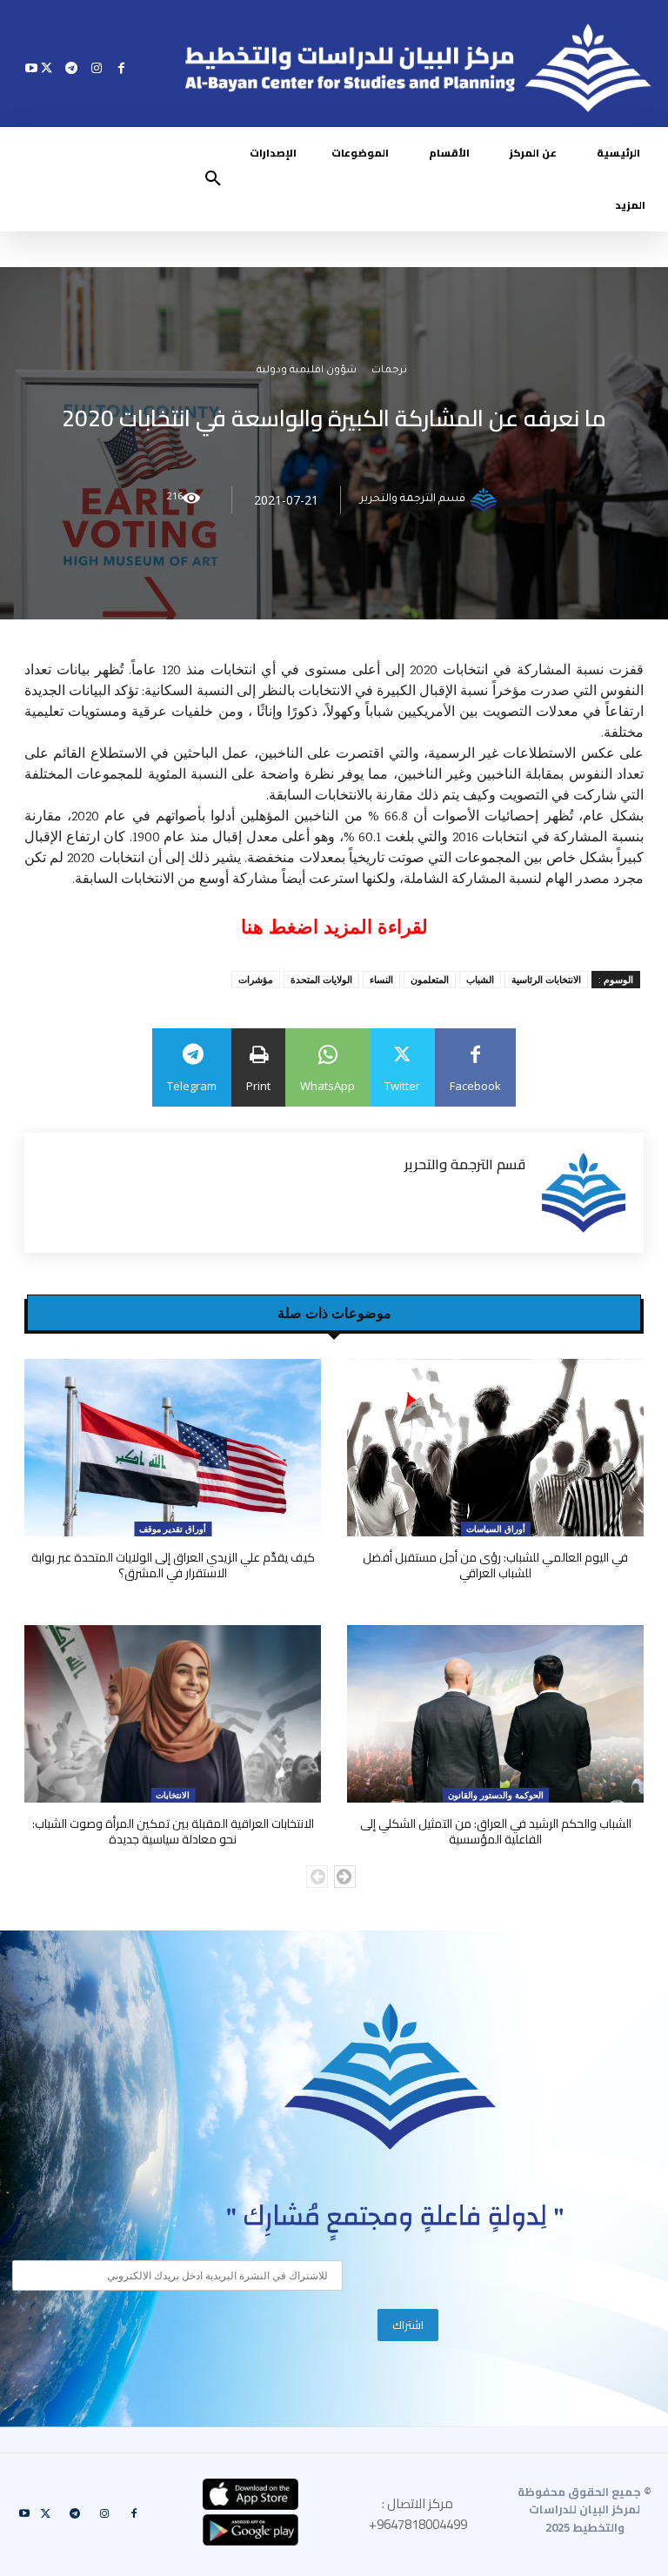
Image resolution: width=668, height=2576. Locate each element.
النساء (381, 979)
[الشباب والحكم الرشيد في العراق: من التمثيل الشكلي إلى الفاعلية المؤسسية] (495, 1714)
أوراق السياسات (496, 1529)
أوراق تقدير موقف (173, 1529)
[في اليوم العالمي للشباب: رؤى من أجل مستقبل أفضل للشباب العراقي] (495, 1448)
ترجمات (389, 372)
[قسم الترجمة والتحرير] (486, 500)
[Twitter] (47, 67)
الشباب (480, 979)
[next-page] (345, 1877)
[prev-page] (317, 1877)
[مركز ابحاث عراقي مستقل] (391, 2077)
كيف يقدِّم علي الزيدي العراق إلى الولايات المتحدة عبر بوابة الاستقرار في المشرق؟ (173, 1565)
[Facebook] (121, 67)
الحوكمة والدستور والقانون (496, 1795)
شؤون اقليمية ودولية (307, 372)
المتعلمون (430, 979)
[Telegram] (72, 67)
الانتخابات (173, 1795)
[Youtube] (32, 67)
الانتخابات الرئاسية (546, 979)
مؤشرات (256, 979)
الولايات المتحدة (321, 979)
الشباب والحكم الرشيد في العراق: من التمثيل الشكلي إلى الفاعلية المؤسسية (496, 1831)
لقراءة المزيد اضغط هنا (334, 927)
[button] (213, 179)
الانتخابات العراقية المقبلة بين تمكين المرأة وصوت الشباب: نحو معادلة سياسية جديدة (173, 1831)
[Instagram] (96, 67)
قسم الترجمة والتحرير (413, 500)
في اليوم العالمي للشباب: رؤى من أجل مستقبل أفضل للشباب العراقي (495, 1565)
